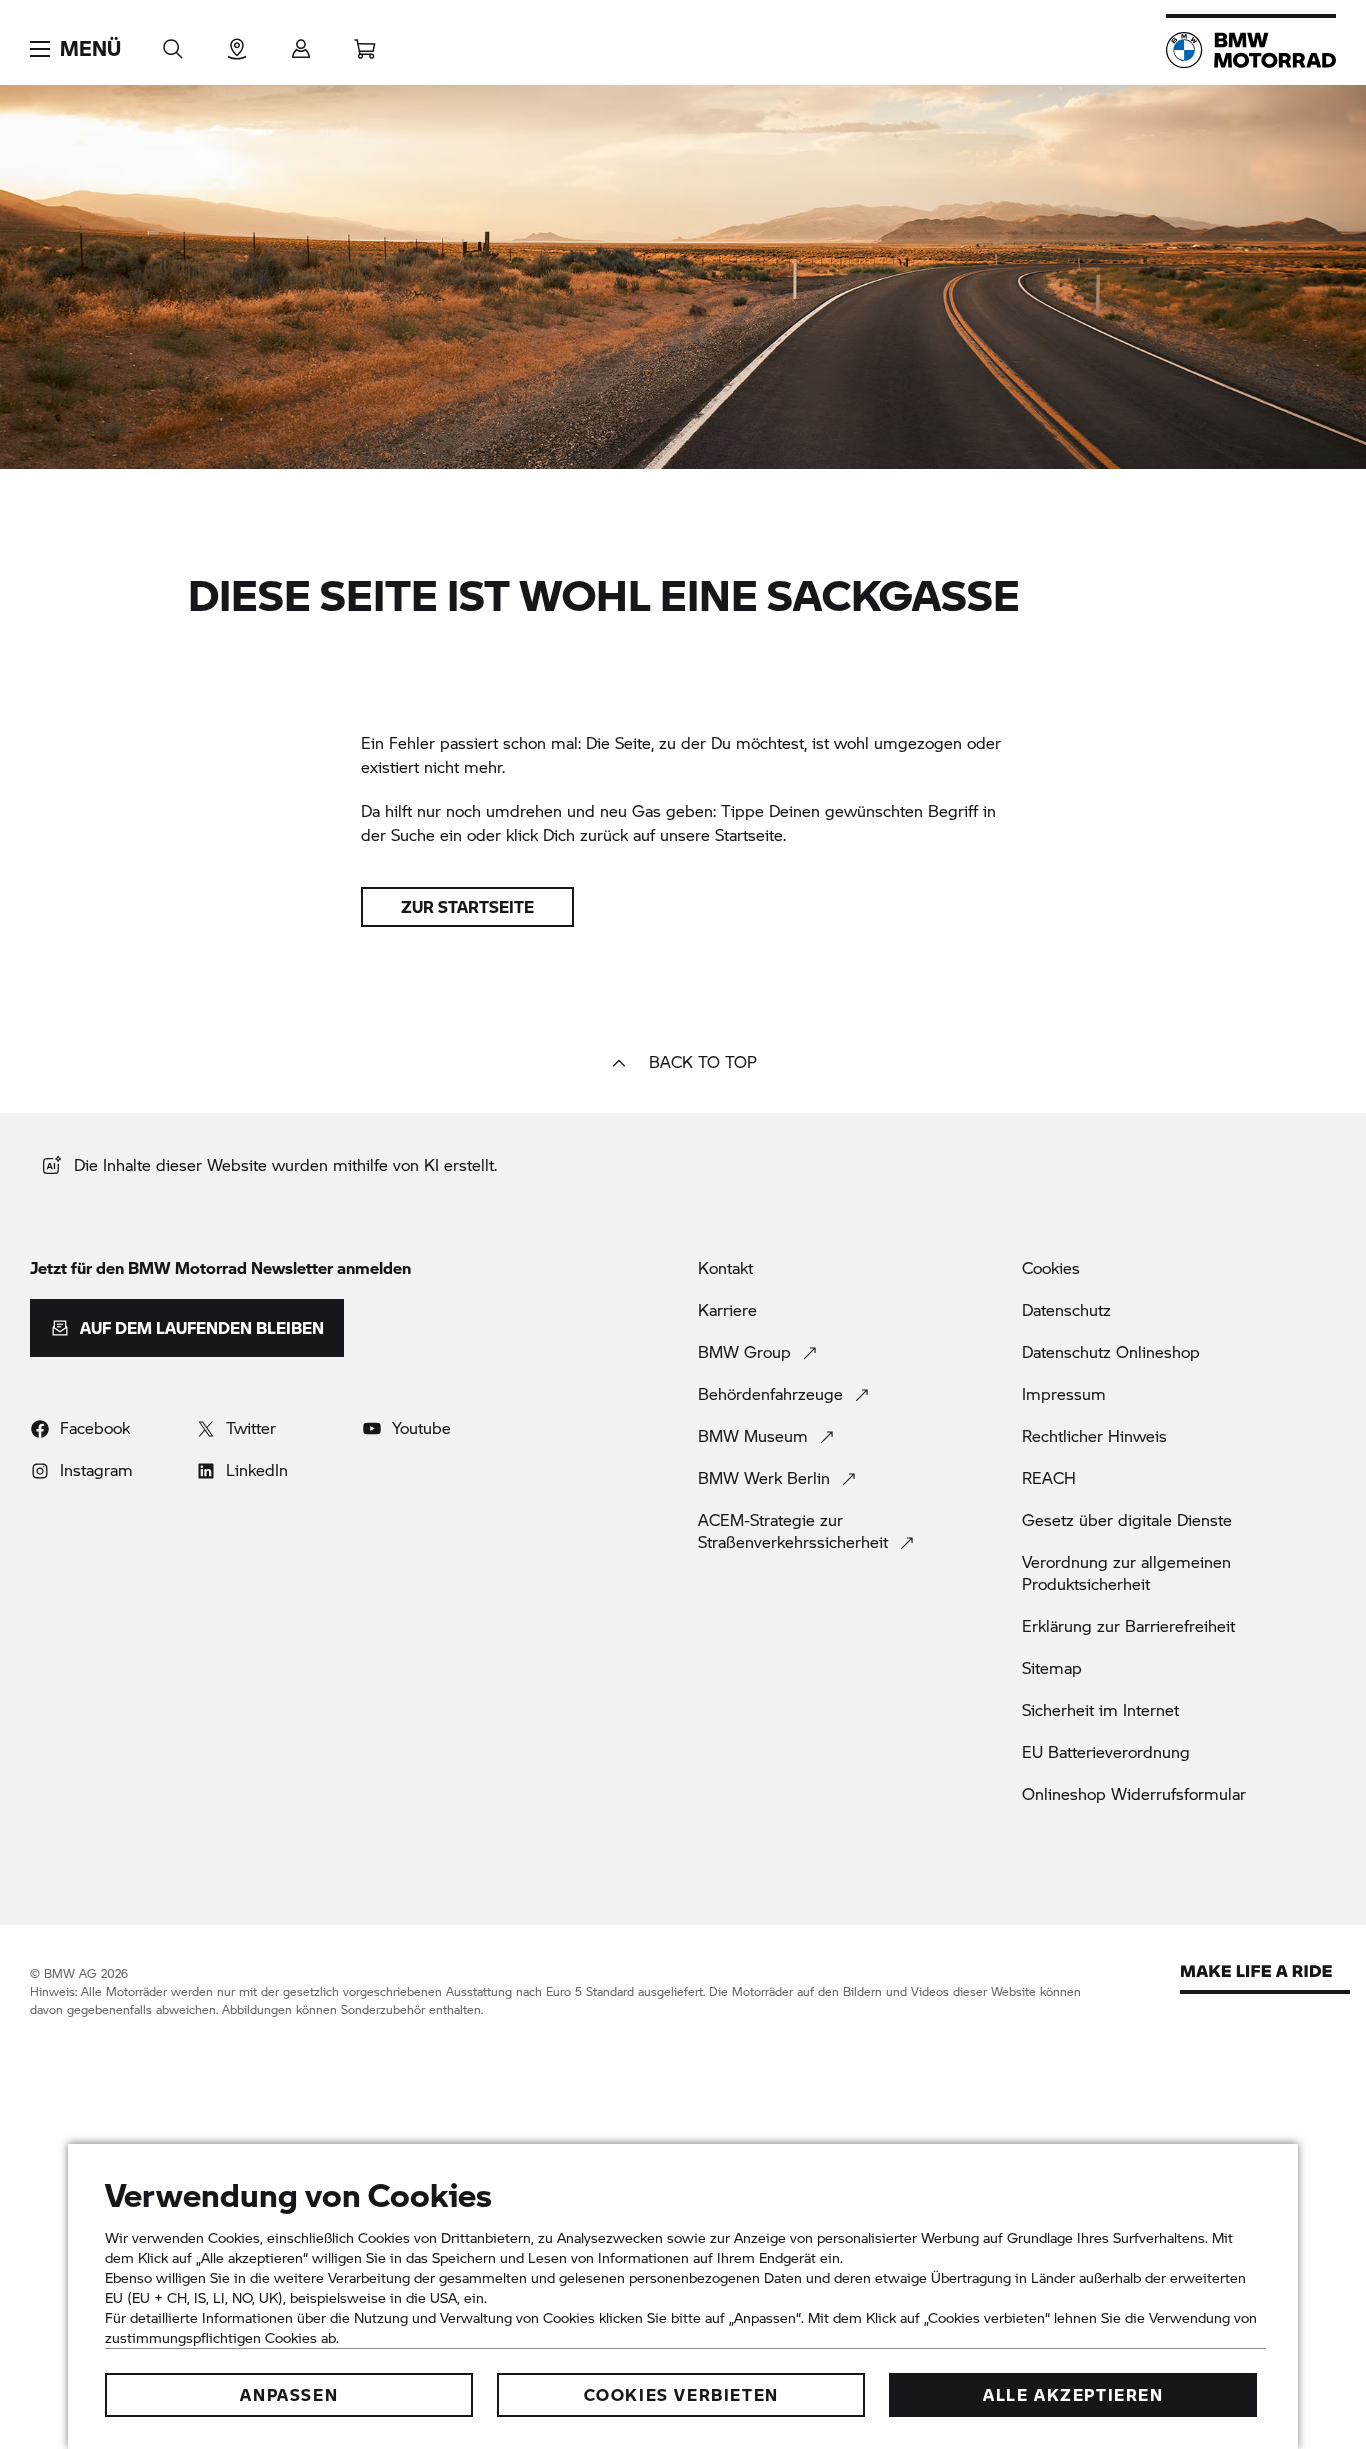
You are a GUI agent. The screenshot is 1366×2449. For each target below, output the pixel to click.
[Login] (301, 42)
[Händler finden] (237, 42)
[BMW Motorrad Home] (1251, 50)
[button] (75, 49)
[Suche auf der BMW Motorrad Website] (173, 42)
